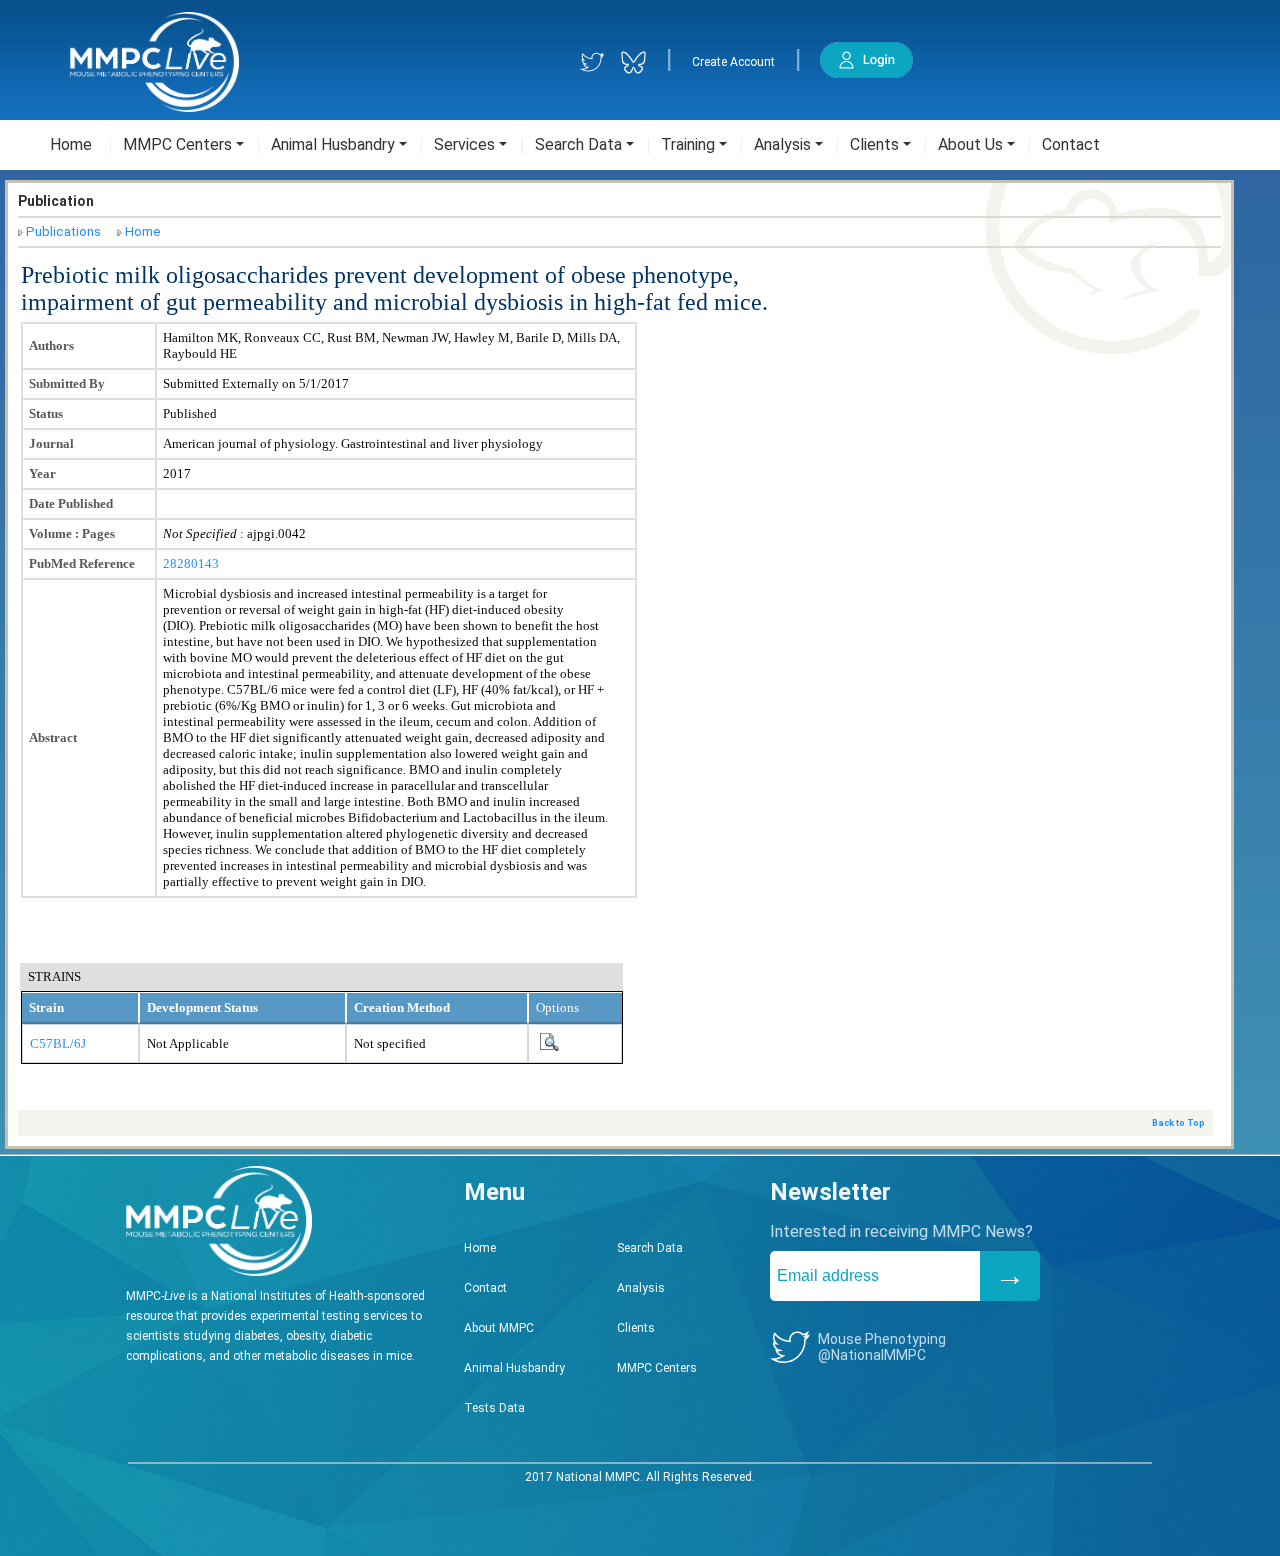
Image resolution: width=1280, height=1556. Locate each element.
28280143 (191, 563)
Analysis (641, 1288)
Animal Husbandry (514, 1368)
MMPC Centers (657, 1368)
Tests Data (494, 1408)
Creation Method (402, 1007)
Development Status (202, 1007)
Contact (485, 1288)
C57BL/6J (58, 1043)
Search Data (650, 1248)
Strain (46, 1007)
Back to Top (1178, 1123)
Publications (63, 231)
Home (143, 231)
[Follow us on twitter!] (592, 62)
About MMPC (499, 1328)
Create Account (733, 62)
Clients (636, 1328)
